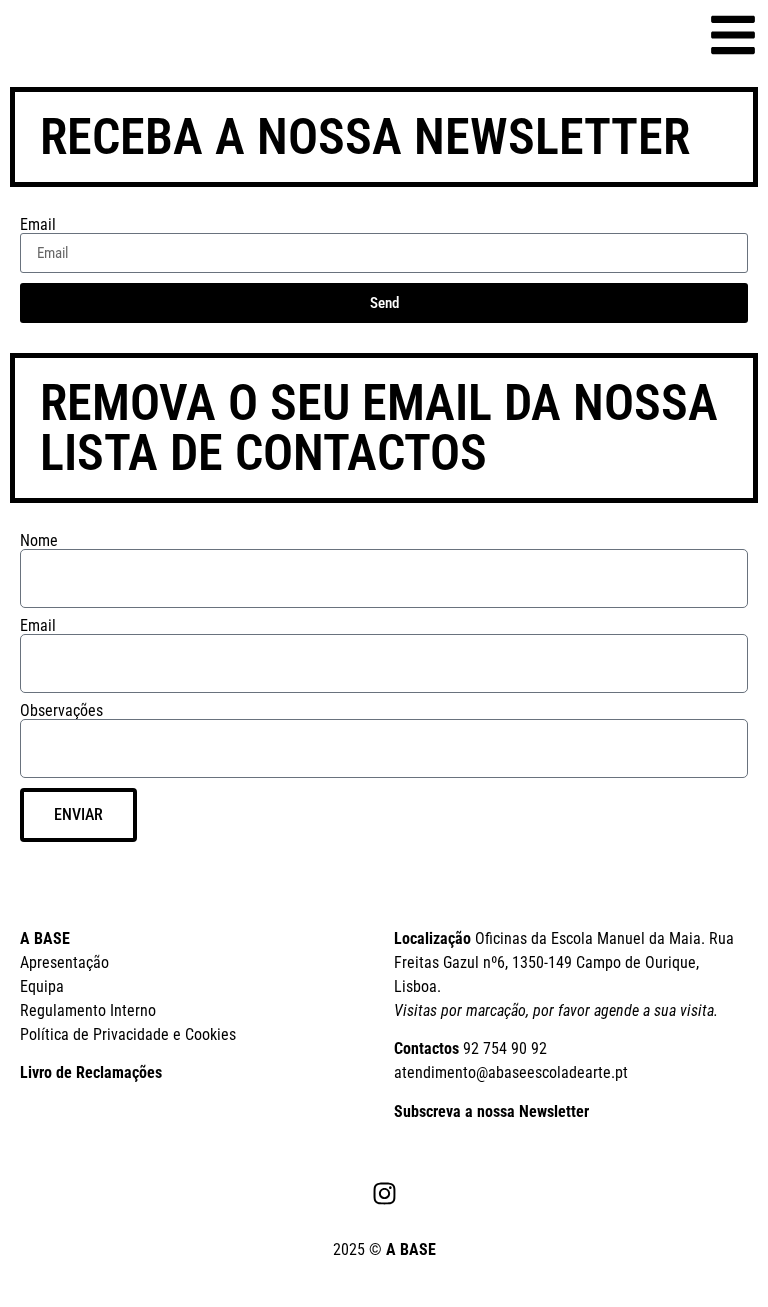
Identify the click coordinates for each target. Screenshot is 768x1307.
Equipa (42, 986)
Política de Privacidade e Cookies (128, 1034)
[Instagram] (384, 1193)
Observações (61, 711)
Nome (39, 541)
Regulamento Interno (88, 1010)
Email (38, 225)
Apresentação (64, 962)
